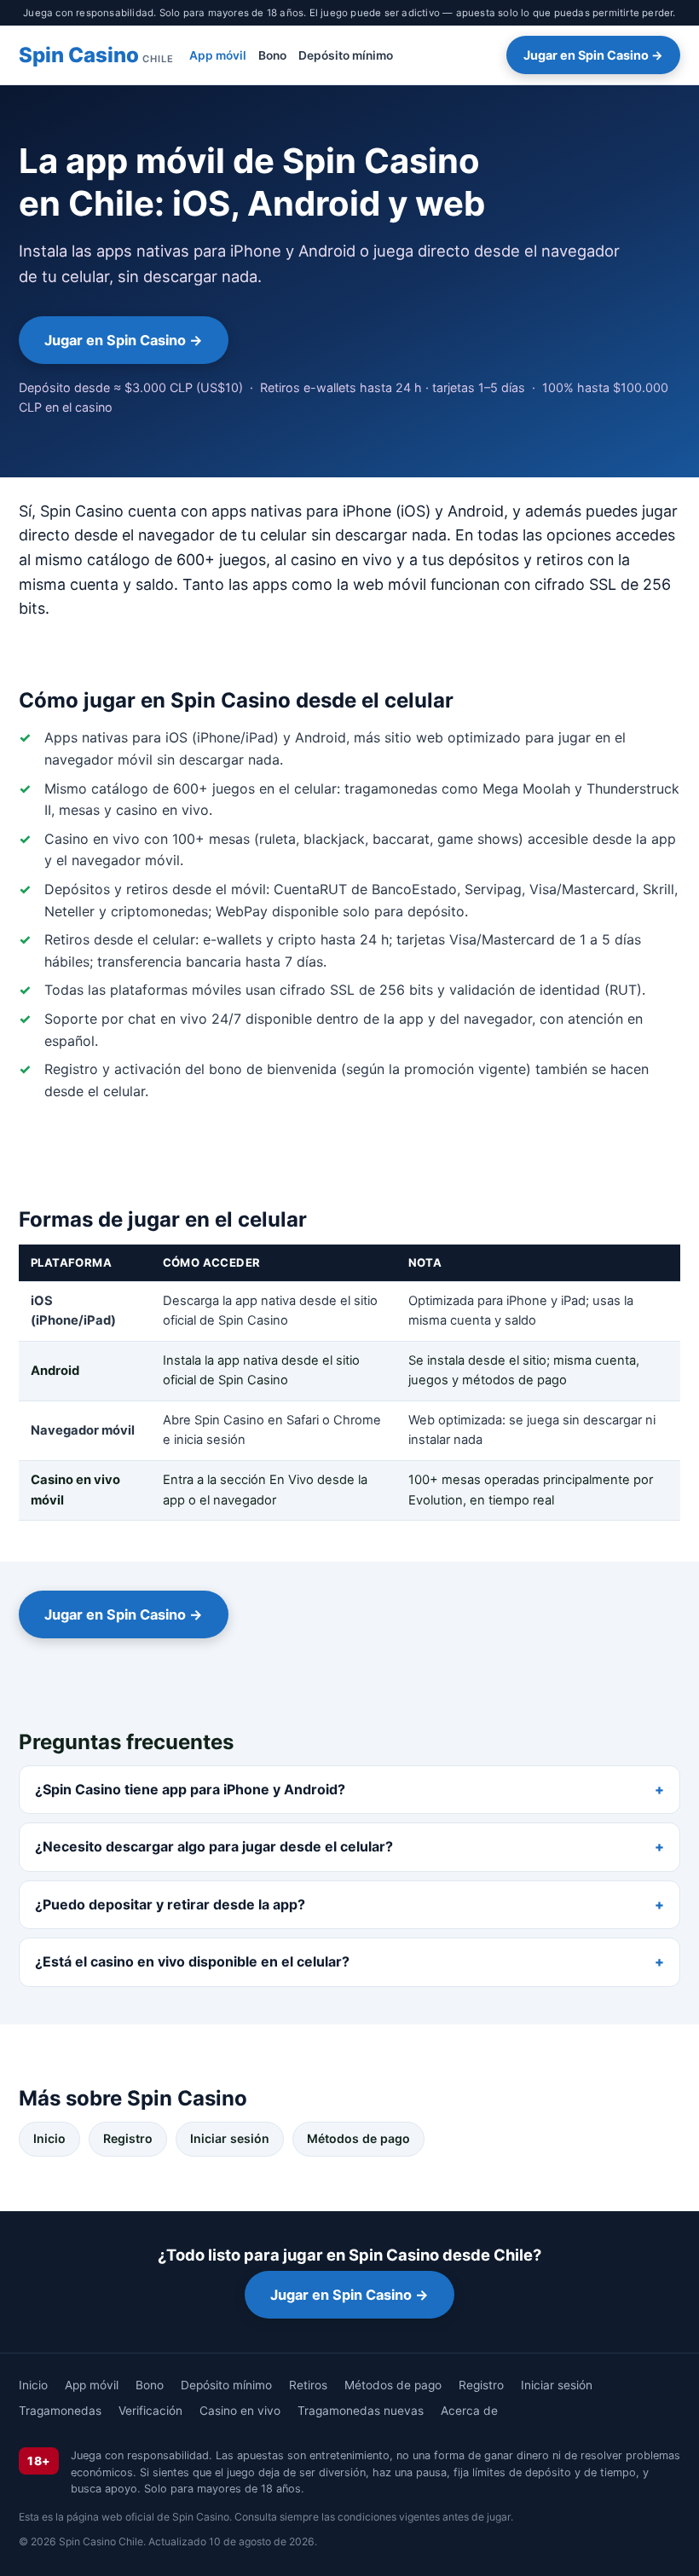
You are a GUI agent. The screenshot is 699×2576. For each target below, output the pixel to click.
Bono (272, 55)
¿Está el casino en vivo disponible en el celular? (192, 1961)
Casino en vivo (240, 2411)
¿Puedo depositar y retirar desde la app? (170, 1904)
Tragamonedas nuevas (361, 2411)
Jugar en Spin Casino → (593, 55)
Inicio (49, 2138)
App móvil (218, 55)
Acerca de (469, 2411)
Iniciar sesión (230, 2138)
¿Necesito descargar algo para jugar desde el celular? (214, 1846)
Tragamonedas (60, 2411)
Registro (128, 2138)
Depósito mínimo (346, 55)
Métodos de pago (358, 2138)
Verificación (150, 2411)
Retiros (308, 2385)
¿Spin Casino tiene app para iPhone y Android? (190, 1789)
